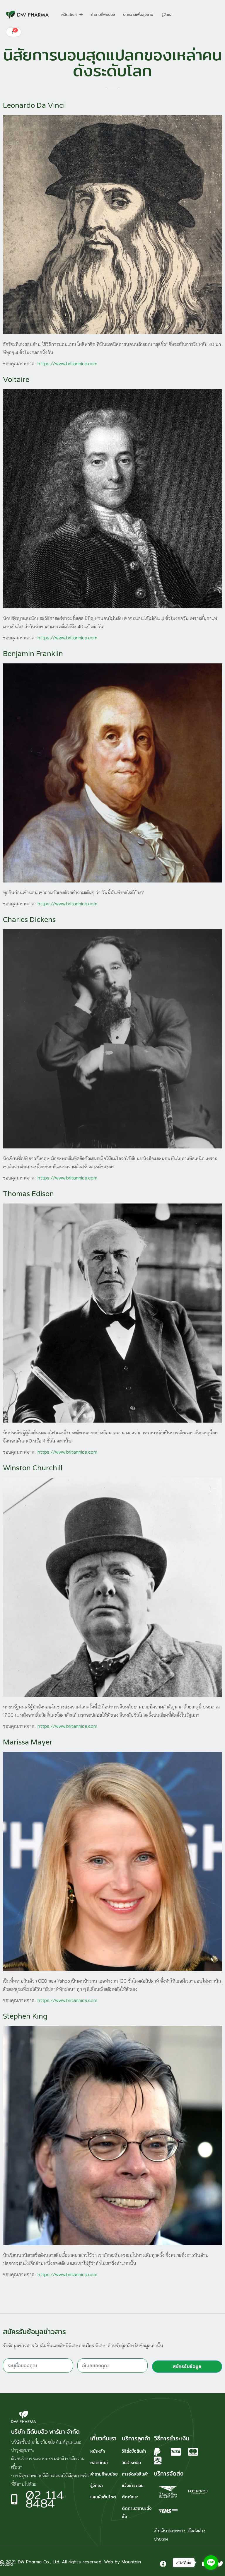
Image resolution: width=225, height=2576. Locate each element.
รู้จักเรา (167, 15)
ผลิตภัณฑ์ (69, 15)
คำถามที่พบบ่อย (103, 15)
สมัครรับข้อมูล (187, 2366)
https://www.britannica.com (67, 363)
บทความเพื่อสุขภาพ (138, 15)
